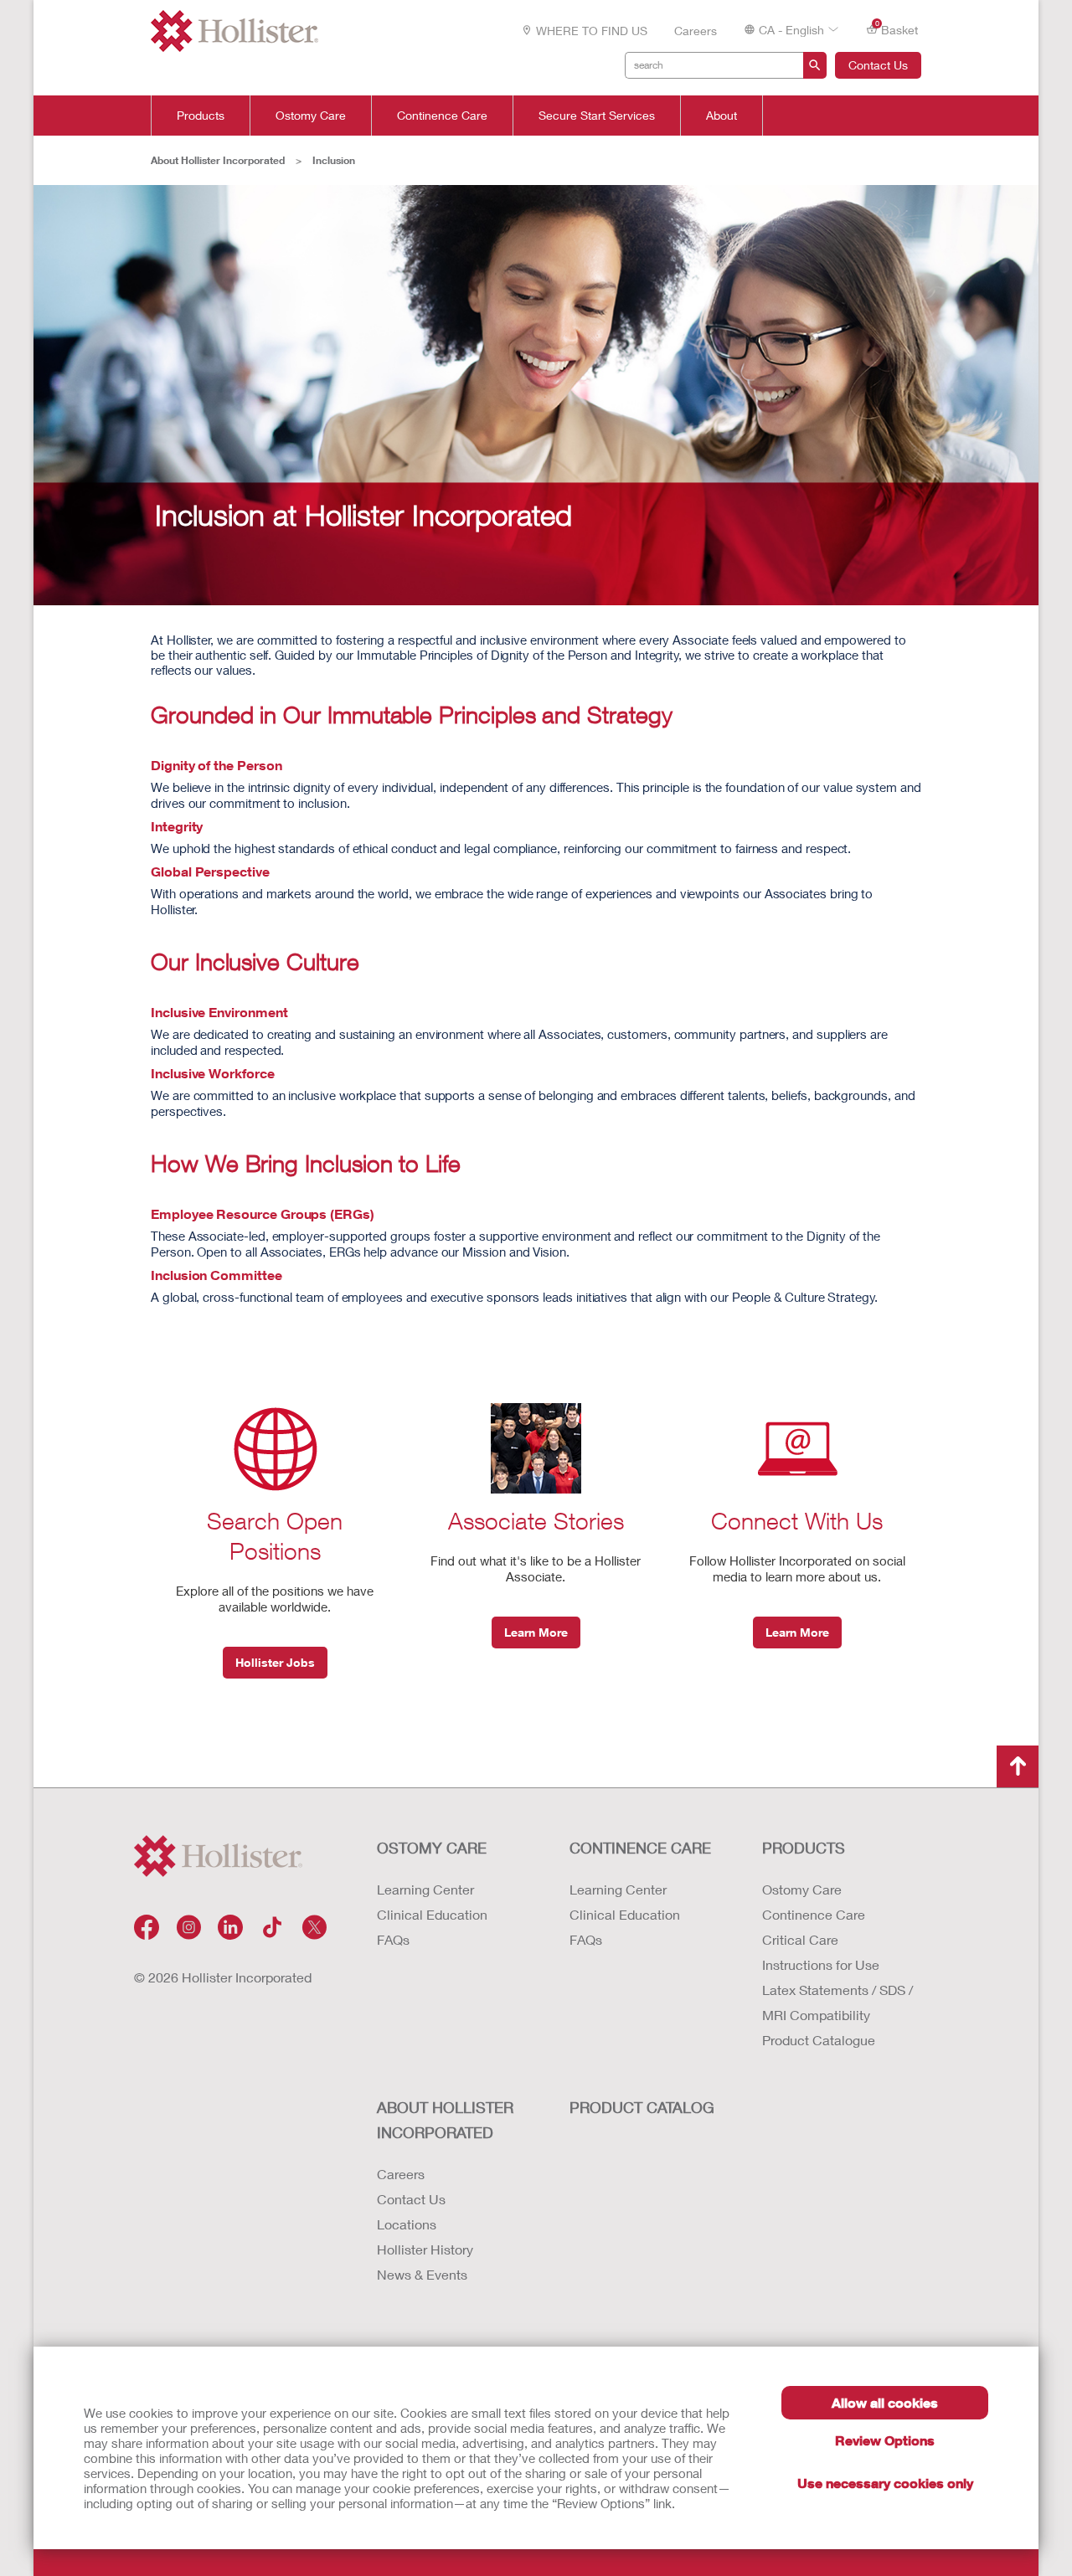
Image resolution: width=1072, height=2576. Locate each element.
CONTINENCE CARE (640, 1848)
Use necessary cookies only (885, 2483)
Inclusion (334, 160)
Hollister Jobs (275, 1662)
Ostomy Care (311, 116)
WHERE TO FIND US (592, 31)
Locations (407, 2224)
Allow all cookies (885, 2402)
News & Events (422, 2274)
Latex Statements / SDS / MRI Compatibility (837, 2002)
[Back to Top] (1018, 1766)
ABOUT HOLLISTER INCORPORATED (445, 2120)
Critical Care (800, 1939)
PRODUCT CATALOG (642, 2107)
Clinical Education (432, 1914)
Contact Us (878, 65)
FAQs (393, 1939)
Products (201, 116)
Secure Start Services (597, 116)
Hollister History (425, 2249)
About (722, 116)
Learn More (536, 1632)
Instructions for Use (821, 1964)
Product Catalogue (819, 2040)
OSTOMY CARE (432, 1848)
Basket (897, 28)
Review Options (885, 2440)
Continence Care (442, 116)
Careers (696, 31)
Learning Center (425, 1889)
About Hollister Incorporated (218, 160)
